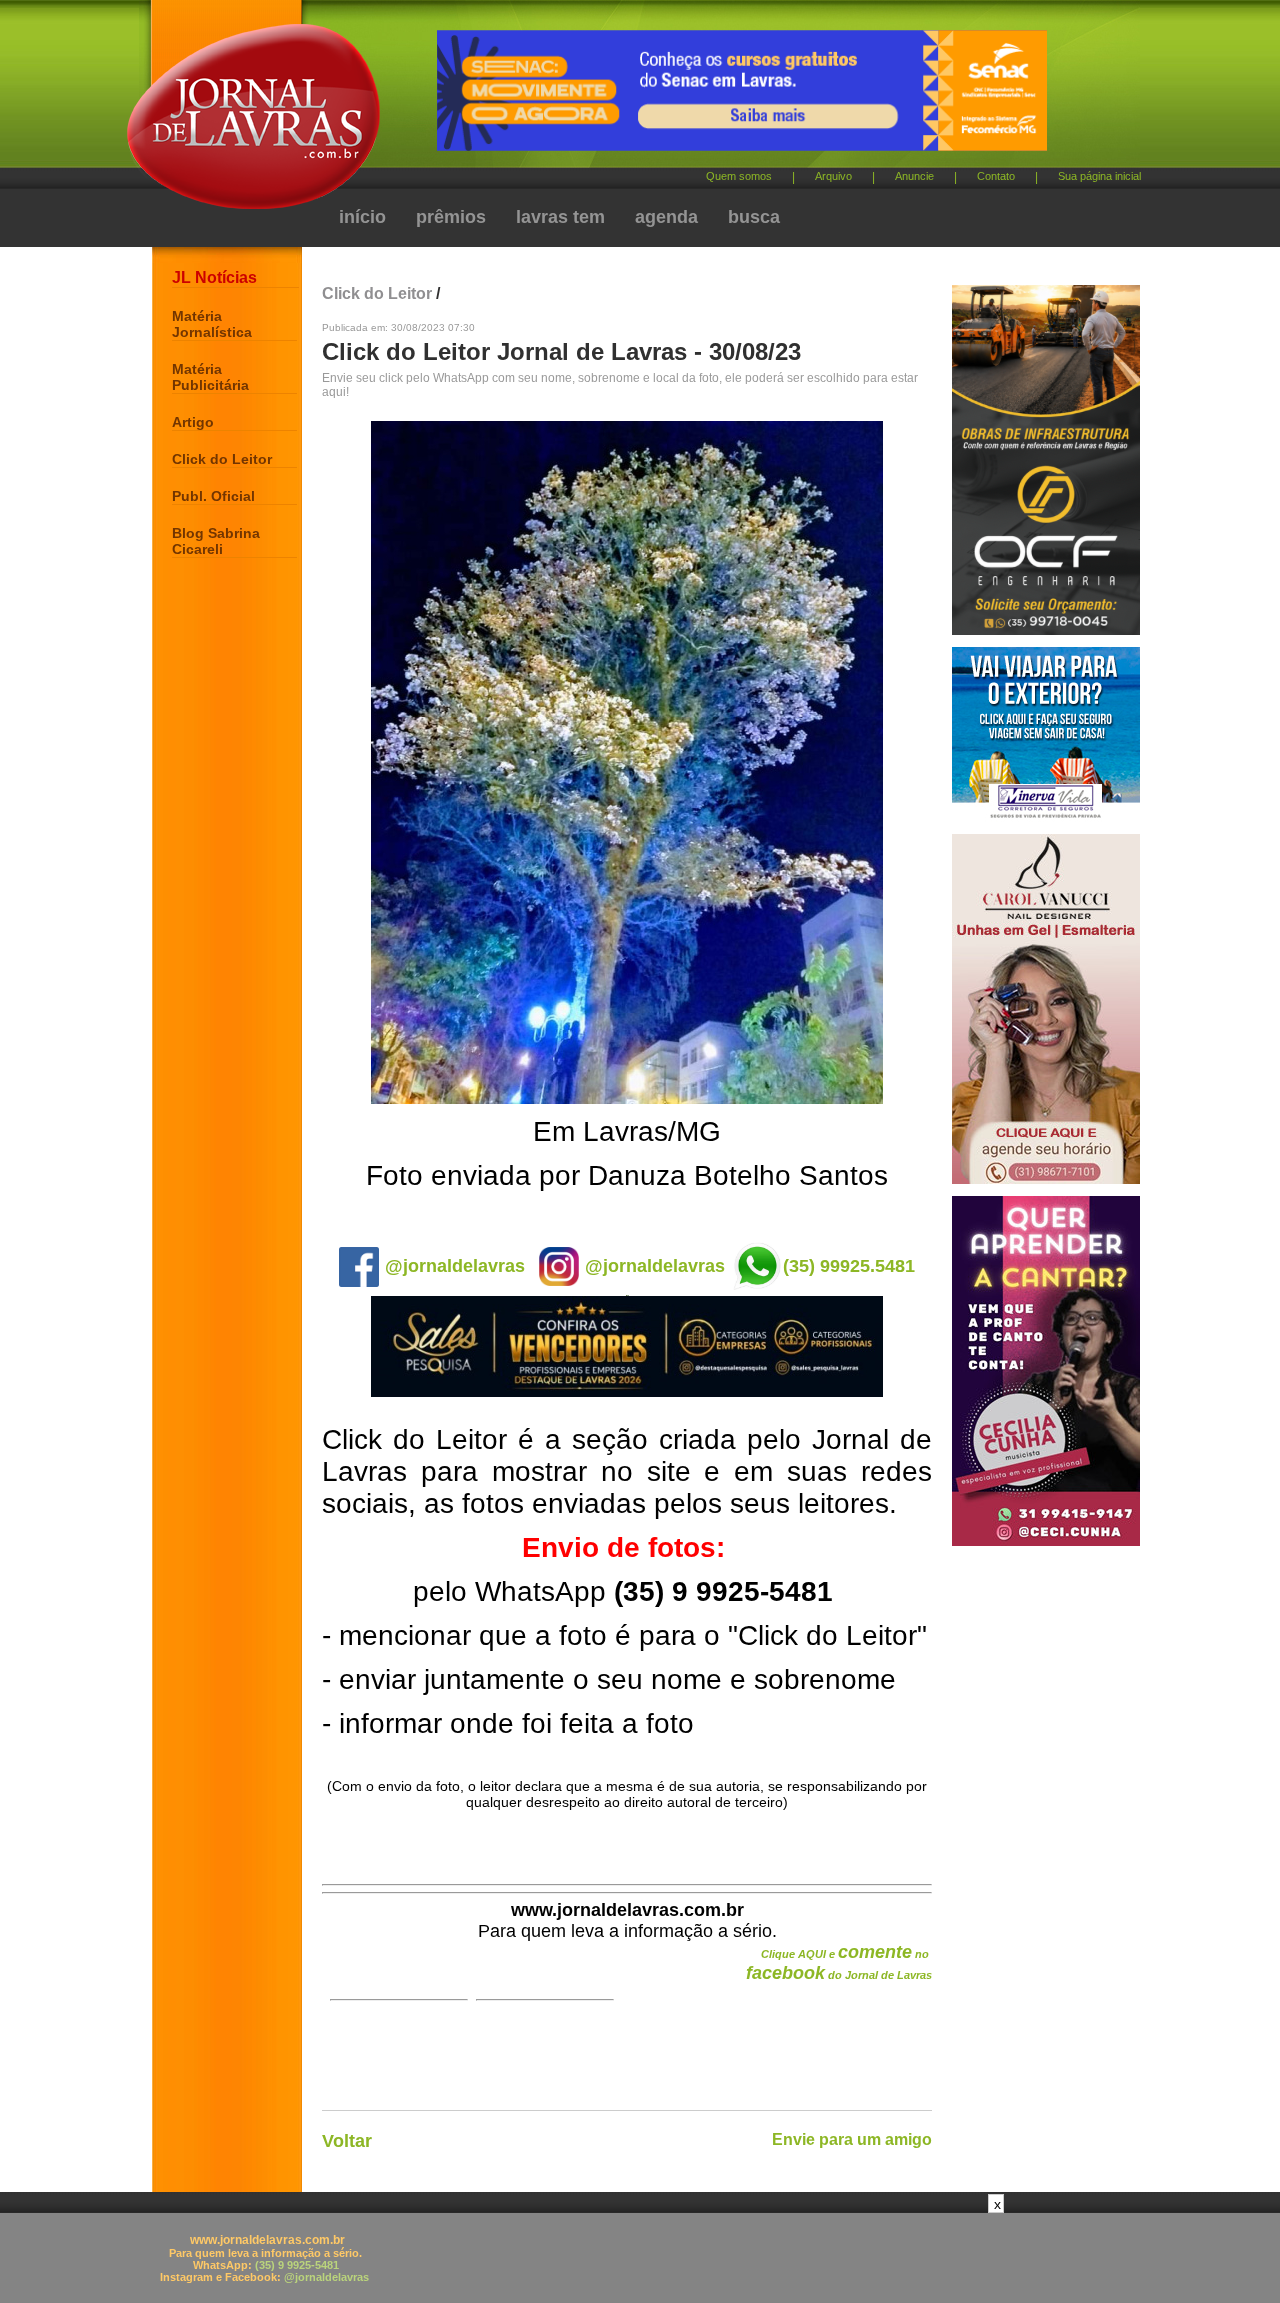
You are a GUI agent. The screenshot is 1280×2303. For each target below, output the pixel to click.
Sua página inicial (1099, 176)
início (362, 217)
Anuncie (914, 176)
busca (754, 217)
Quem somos (739, 176)
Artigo (193, 422)
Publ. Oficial (213, 496)
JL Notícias (214, 277)
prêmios (451, 217)
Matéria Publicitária (210, 377)
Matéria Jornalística (212, 324)
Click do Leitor (222, 459)
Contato (996, 176)
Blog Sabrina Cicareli (216, 541)
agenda (666, 217)
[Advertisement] (640, 2258)
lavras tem (560, 217)
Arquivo (833, 176)
